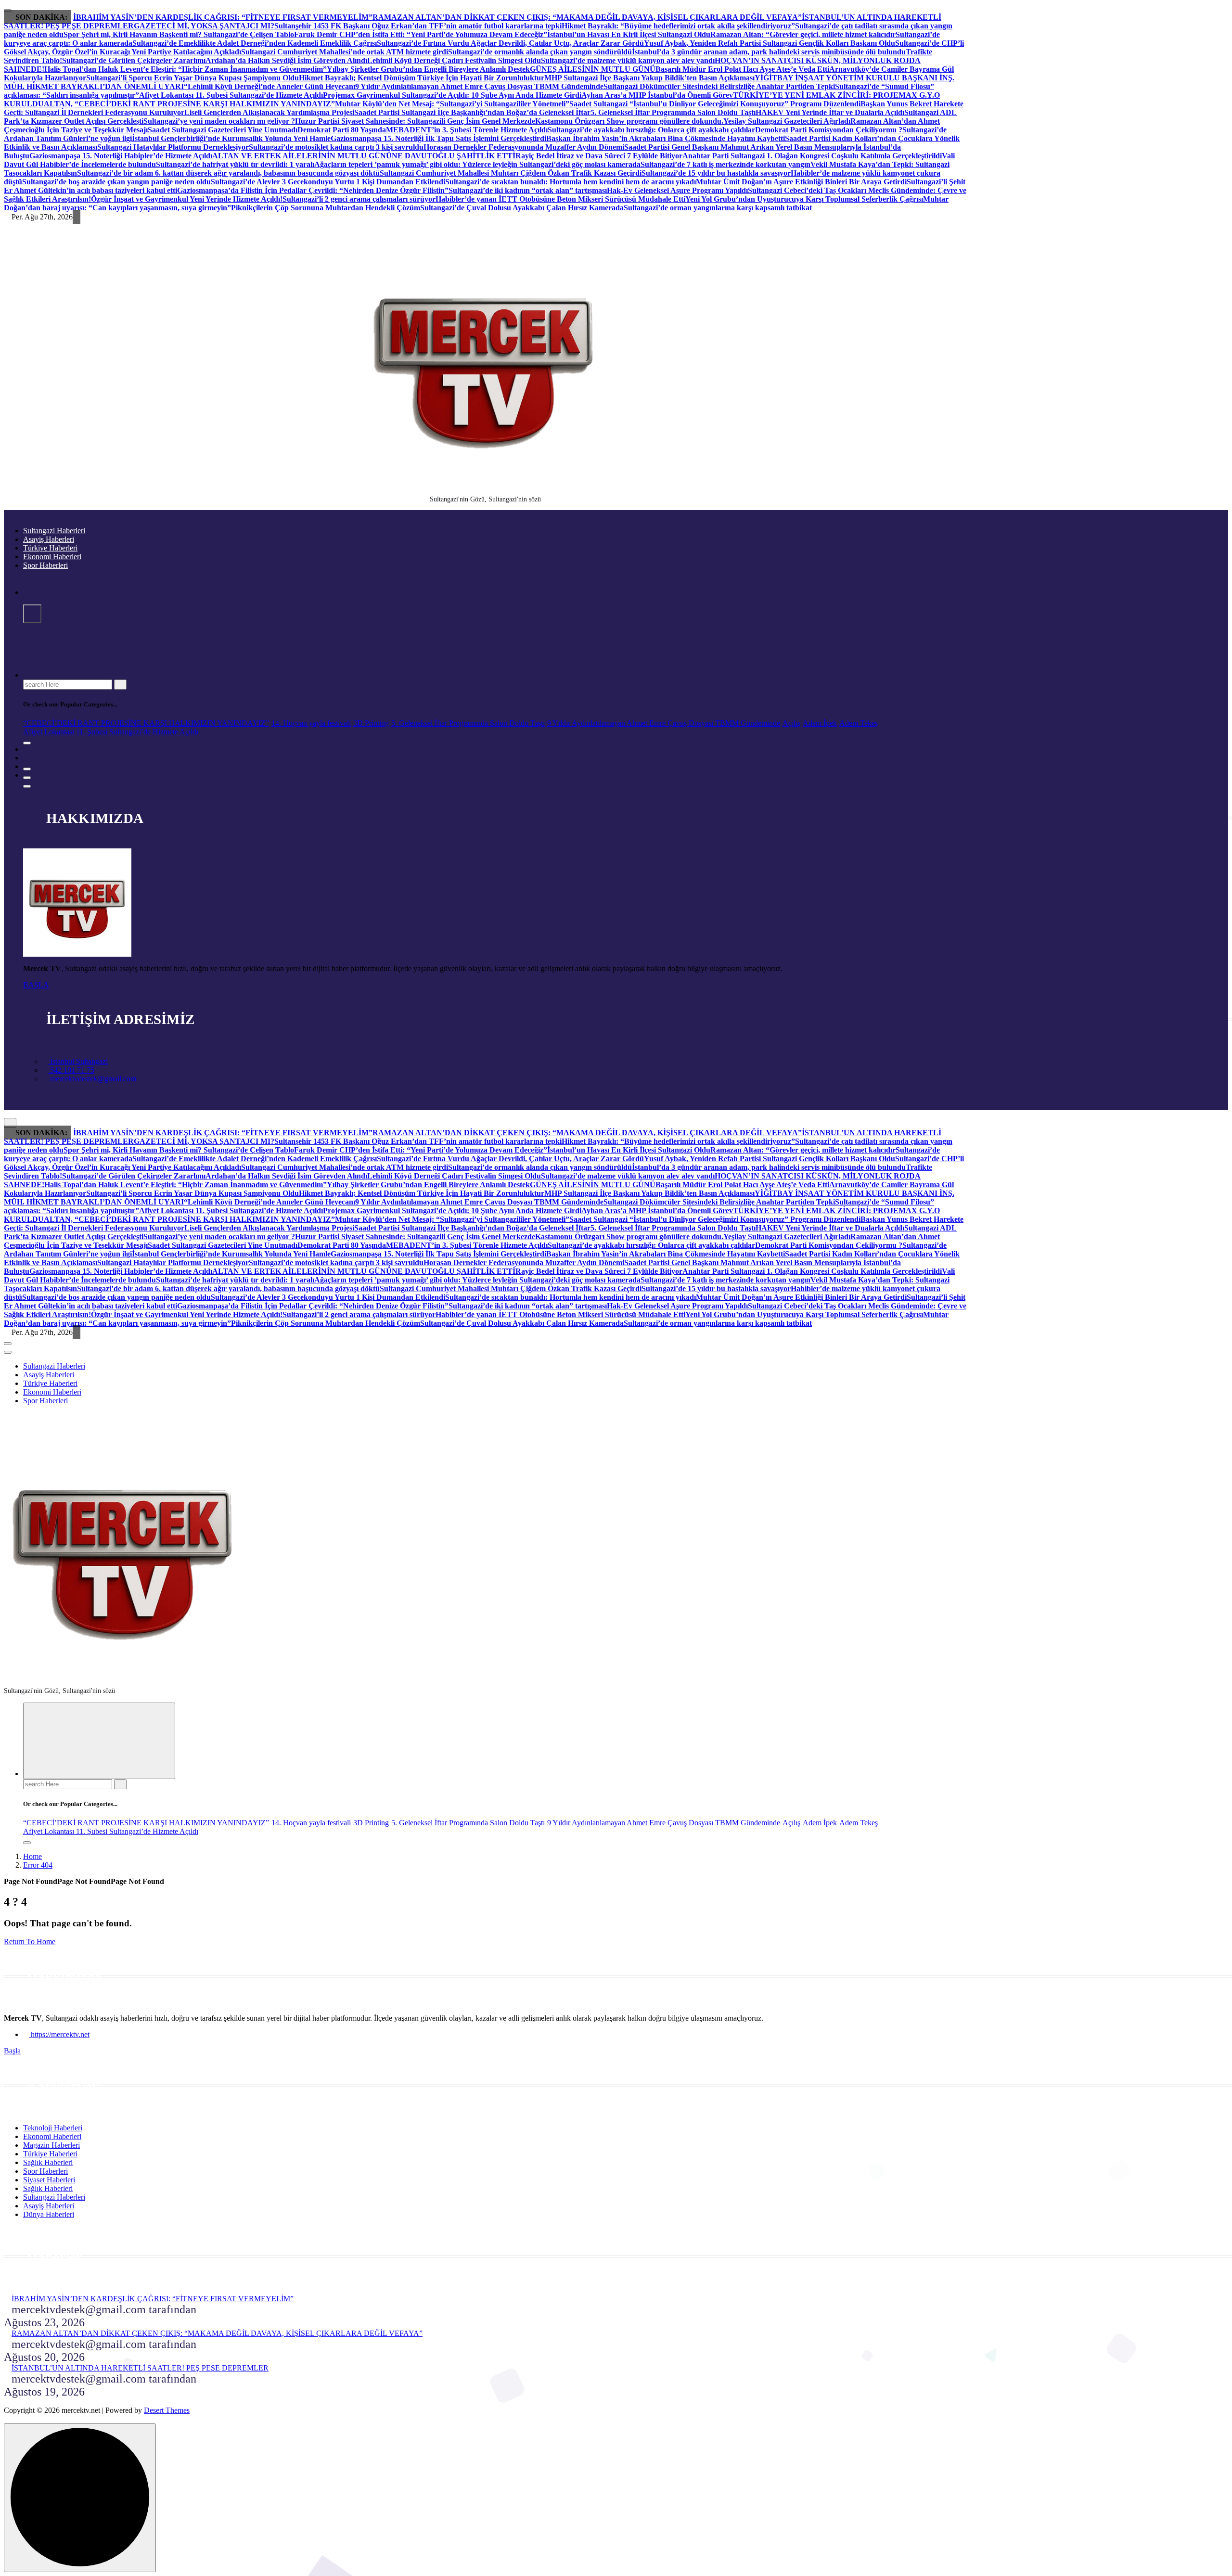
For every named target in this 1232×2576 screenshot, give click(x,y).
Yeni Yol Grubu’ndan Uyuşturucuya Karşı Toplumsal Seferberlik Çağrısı (804, 199)
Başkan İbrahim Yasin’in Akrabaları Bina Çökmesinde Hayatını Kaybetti (666, 138)
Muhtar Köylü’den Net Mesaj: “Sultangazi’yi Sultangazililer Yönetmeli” (452, 104)
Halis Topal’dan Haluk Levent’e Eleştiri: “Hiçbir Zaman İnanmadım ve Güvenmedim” (186, 69)
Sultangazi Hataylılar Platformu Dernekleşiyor (173, 147)
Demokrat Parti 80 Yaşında (342, 130)
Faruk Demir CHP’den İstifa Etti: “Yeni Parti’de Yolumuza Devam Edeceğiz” (421, 34)
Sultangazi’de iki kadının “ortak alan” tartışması (528, 190)
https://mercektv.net (59, 2034)
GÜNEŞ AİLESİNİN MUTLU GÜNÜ (593, 69)
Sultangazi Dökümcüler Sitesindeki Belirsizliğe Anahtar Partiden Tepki (719, 86)
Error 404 (38, 1865)
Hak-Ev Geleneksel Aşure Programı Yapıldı (677, 190)
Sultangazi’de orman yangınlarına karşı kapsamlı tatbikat (718, 208)
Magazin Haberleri (51, 2145)
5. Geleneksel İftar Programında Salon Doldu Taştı (673, 112)
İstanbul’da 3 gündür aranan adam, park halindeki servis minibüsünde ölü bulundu (769, 52)
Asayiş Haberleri (49, 539)
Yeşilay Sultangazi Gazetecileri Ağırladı (787, 121)
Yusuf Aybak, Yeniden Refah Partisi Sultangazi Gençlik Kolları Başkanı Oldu (770, 43)
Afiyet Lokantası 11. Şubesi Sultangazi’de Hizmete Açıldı (231, 95)
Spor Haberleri (45, 565)
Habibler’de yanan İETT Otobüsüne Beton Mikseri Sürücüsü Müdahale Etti (560, 199)
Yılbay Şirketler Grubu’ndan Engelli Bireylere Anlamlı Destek (428, 69)
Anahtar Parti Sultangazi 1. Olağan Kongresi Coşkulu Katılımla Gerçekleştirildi (812, 156)
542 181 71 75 (71, 1070)
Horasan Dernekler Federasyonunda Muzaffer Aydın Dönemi (524, 147)
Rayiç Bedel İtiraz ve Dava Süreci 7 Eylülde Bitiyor (599, 156)
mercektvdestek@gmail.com (92, 1079)
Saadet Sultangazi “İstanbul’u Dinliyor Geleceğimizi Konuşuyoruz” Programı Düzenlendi (715, 104)
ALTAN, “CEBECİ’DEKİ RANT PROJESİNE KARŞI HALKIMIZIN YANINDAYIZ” (189, 104)
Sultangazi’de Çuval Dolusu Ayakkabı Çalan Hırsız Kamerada (522, 208)
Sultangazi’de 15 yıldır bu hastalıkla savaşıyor (716, 173)
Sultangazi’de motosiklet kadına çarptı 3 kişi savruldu (336, 147)
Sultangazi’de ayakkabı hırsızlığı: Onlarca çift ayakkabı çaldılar (651, 130)
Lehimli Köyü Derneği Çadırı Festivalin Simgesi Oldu (454, 60)
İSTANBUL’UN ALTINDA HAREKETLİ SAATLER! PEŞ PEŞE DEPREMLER (140, 2368)
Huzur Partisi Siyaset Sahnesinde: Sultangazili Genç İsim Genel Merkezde (415, 121)
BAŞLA (36, 985)
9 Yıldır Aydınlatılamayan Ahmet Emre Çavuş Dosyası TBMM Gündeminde (479, 86)
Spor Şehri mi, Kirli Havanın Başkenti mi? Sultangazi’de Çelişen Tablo (179, 34)
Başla (12, 2051)
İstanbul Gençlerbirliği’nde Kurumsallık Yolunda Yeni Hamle (231, 138)
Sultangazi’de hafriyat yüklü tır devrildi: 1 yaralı (235, 164)
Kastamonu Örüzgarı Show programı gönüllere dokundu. (629, 121)
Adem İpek (820, 723)
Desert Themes (167, 2410)
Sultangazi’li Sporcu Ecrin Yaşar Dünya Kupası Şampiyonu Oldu (192, 78)
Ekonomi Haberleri (52, 557)
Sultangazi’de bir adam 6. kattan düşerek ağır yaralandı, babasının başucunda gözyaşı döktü (228, 173)
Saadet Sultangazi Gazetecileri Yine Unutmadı (223, 130)
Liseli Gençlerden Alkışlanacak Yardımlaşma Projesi (269, 112)
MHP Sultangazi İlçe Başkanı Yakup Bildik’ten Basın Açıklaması (649, 78)
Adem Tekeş (859, 723)
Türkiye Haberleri (50, 548)
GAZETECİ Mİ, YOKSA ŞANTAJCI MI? (204, 26)
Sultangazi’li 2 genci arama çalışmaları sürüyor (359, 199)
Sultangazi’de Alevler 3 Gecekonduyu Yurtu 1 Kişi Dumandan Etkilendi (328, 182)
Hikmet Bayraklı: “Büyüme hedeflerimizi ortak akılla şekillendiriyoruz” (678, 26)
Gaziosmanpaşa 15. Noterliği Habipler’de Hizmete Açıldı (121, 156)
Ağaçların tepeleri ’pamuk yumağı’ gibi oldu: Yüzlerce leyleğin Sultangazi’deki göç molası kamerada (477, 164)
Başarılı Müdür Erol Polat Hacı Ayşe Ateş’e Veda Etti (742, 69)
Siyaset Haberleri (49, 2180)
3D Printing (371, 723)
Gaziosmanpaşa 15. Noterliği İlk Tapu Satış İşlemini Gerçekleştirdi (438, 138)
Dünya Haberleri (49, 2214)
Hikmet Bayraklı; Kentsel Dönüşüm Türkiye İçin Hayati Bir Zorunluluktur (422, 78)
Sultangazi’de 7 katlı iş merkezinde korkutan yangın (725, 164)
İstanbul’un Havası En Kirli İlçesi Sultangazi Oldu (629, 34)
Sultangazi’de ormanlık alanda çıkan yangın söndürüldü (540, 52)
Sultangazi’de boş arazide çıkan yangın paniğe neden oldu (116, 182)
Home (32, 1856)
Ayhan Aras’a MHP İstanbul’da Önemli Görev (657, 95)
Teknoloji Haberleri (53, 2128)
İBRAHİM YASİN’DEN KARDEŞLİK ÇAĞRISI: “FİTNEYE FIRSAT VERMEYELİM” (223, 17)
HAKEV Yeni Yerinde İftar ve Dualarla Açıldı (830, 112)
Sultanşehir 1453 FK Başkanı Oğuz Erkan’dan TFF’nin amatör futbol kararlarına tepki (418, 26)
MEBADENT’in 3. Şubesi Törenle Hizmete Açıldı (467, 130)
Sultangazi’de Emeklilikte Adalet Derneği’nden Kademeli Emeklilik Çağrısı (255, 43)
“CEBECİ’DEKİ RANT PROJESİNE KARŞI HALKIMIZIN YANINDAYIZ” (146, 723)
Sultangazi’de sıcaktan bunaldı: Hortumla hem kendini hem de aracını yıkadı (571, 182)
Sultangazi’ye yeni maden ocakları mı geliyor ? (219, 121)
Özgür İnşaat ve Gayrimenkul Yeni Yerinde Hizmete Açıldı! (187, 199)
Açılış (791, 723)
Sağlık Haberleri (48, 2162)
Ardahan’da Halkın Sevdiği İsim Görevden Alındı (286, 60)
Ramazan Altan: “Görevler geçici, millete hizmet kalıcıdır (803, 34)
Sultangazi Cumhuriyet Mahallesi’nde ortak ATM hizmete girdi (345, 52)
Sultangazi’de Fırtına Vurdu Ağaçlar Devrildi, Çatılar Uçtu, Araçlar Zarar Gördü (510, 43)
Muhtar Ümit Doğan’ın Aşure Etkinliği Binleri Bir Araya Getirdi (801, 182)
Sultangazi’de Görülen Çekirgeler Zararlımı (134, 60)
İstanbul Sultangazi (78, 1061)
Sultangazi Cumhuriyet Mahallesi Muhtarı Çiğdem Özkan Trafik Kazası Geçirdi (511, 173)
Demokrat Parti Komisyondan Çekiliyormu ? (829, 130)
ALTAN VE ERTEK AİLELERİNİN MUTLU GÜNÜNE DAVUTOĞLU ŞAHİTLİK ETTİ (364, 156)
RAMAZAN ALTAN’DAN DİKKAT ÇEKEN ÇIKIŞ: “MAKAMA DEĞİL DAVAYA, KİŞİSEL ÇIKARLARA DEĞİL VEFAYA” (587, 17)
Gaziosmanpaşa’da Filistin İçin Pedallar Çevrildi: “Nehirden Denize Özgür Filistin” (313, 190)
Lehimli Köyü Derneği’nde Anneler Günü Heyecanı (271, 86)
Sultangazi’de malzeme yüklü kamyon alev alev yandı (628, 60)
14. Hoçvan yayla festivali (311, 723)
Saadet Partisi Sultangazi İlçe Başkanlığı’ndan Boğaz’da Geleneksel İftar (472, 112)
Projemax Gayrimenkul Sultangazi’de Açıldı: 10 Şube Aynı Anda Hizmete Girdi (452, 95)
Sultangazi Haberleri (54, 531)
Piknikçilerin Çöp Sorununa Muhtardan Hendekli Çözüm (326, 208)
